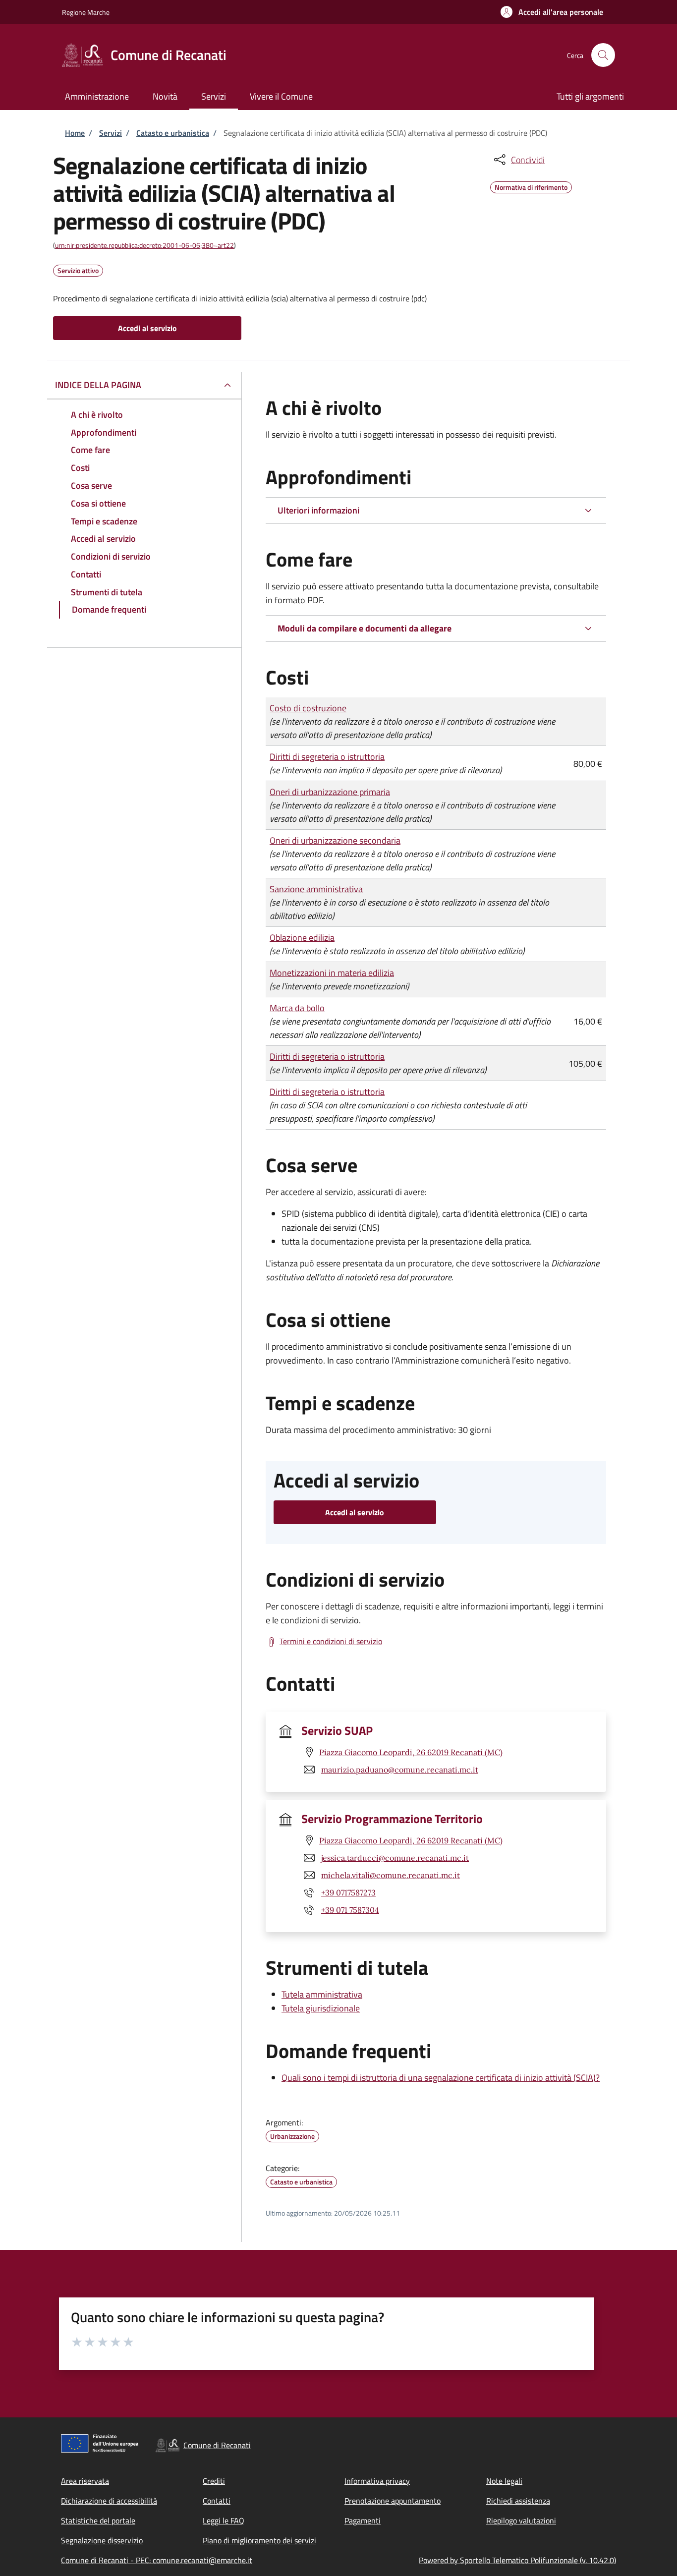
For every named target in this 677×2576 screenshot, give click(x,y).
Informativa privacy (377, 2481)
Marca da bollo (297, 1008)
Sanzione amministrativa (316, 889)
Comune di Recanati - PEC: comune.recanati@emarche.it (157, 2560)
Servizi (111, 133)
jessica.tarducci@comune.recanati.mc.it (395, 1858)
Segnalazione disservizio (102, 2540)
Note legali (504, 2481)
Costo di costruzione (308, 708)
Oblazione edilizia (302, 938)
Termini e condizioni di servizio (331, 1641)
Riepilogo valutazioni (521, 2520)
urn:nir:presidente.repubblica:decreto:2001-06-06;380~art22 (144, 245)
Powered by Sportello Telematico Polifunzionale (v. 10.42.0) (517, 2560)
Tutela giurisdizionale (321, 2008)
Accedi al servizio (147, 328)
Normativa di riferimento (531, 186)
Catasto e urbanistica (173, 133)
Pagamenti (363, 2520)
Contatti (217, 2501)
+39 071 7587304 (350, 1910)
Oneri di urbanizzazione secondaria (335, 840)
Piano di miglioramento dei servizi (259, 2540)
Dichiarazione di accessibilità (109, 2501)
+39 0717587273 (348, 1892)
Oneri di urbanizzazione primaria (330, 792)
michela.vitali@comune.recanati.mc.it (391, 1875)
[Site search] (603, 55)
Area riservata (85, 2481)
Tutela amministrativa (322, 1994)
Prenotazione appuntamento (393, 2501)
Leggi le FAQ (224, 2520)
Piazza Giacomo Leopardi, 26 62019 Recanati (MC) (411, 1752)
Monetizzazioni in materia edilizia (332, 973)
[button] (552, 12)
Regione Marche (86, 12)
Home (75, 133)
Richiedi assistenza (518, 2501)
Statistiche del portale (98, 2520)
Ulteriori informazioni (318, 510)
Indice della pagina (98, 385)
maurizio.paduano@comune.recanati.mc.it (400, 1770)
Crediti (214, 2481)
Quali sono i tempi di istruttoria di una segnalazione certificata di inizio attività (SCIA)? (441, 2078)
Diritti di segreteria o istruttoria (327, 757)
